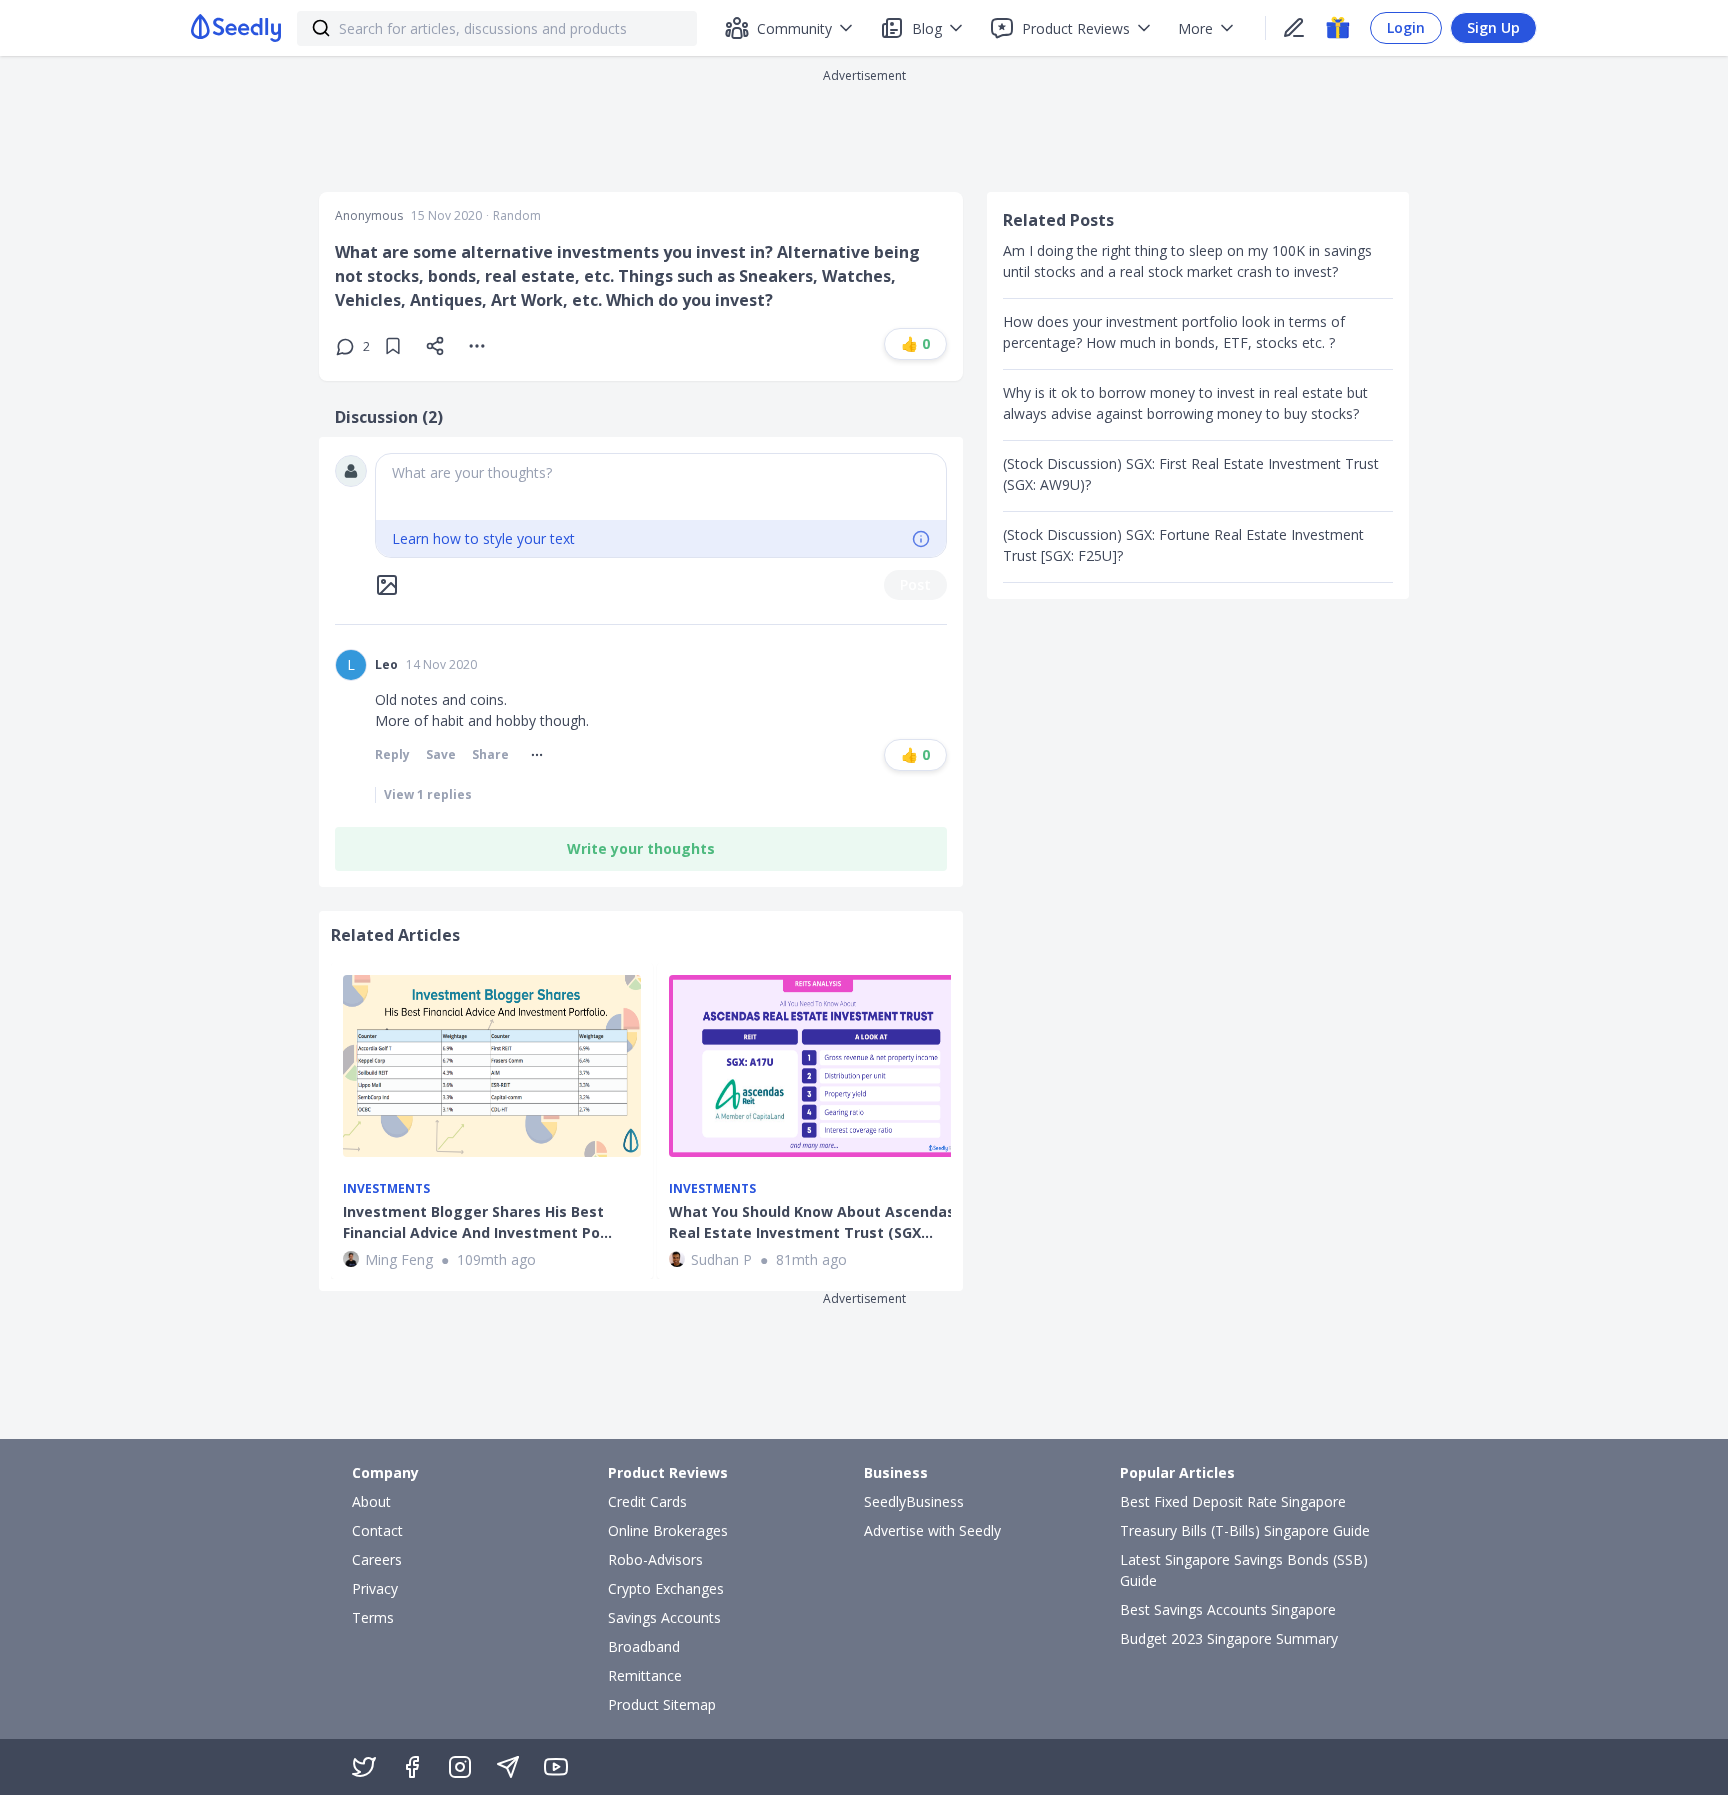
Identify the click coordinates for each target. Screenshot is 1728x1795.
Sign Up (1493, 27)
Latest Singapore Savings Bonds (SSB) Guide (1244, 1570)
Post (915, 584)
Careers (377, 1559)
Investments (386, 1189)
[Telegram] (508, 1767)
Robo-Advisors (655, 1559)
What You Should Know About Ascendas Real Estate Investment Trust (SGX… (812, 1222)
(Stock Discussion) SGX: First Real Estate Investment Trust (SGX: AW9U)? (1191, 474)
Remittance (645, 1675)
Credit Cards (647, 1501)
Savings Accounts (664, 1617)
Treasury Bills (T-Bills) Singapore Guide (1245, 1530)
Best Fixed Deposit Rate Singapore (1233, 1501)
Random (517, 216)
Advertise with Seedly (932, 1530)
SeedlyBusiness (914, 1501)
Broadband (644, 1646)
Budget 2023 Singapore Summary (1229, 1638)
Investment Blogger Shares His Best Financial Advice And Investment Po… (477, 1222)
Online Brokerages (668, 1530)
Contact (377, 1530)
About (371, 1501)
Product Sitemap (662, 1704)
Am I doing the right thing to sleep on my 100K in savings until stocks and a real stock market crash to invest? (1187, 261)
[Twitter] (364, 1767)
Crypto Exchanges (666, 1588)
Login (1406, 27)
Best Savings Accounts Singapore (1228, 1609)
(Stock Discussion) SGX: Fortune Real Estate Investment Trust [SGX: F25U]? (1183, 545)
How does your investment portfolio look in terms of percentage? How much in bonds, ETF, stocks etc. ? (1174, 332)
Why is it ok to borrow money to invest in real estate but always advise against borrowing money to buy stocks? (1185, 403)
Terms (373, 1617)
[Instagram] (460, 1767)
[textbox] (661, 487)
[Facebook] (412, 1767)
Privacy (375, 1588)
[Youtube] (556, 1767)
